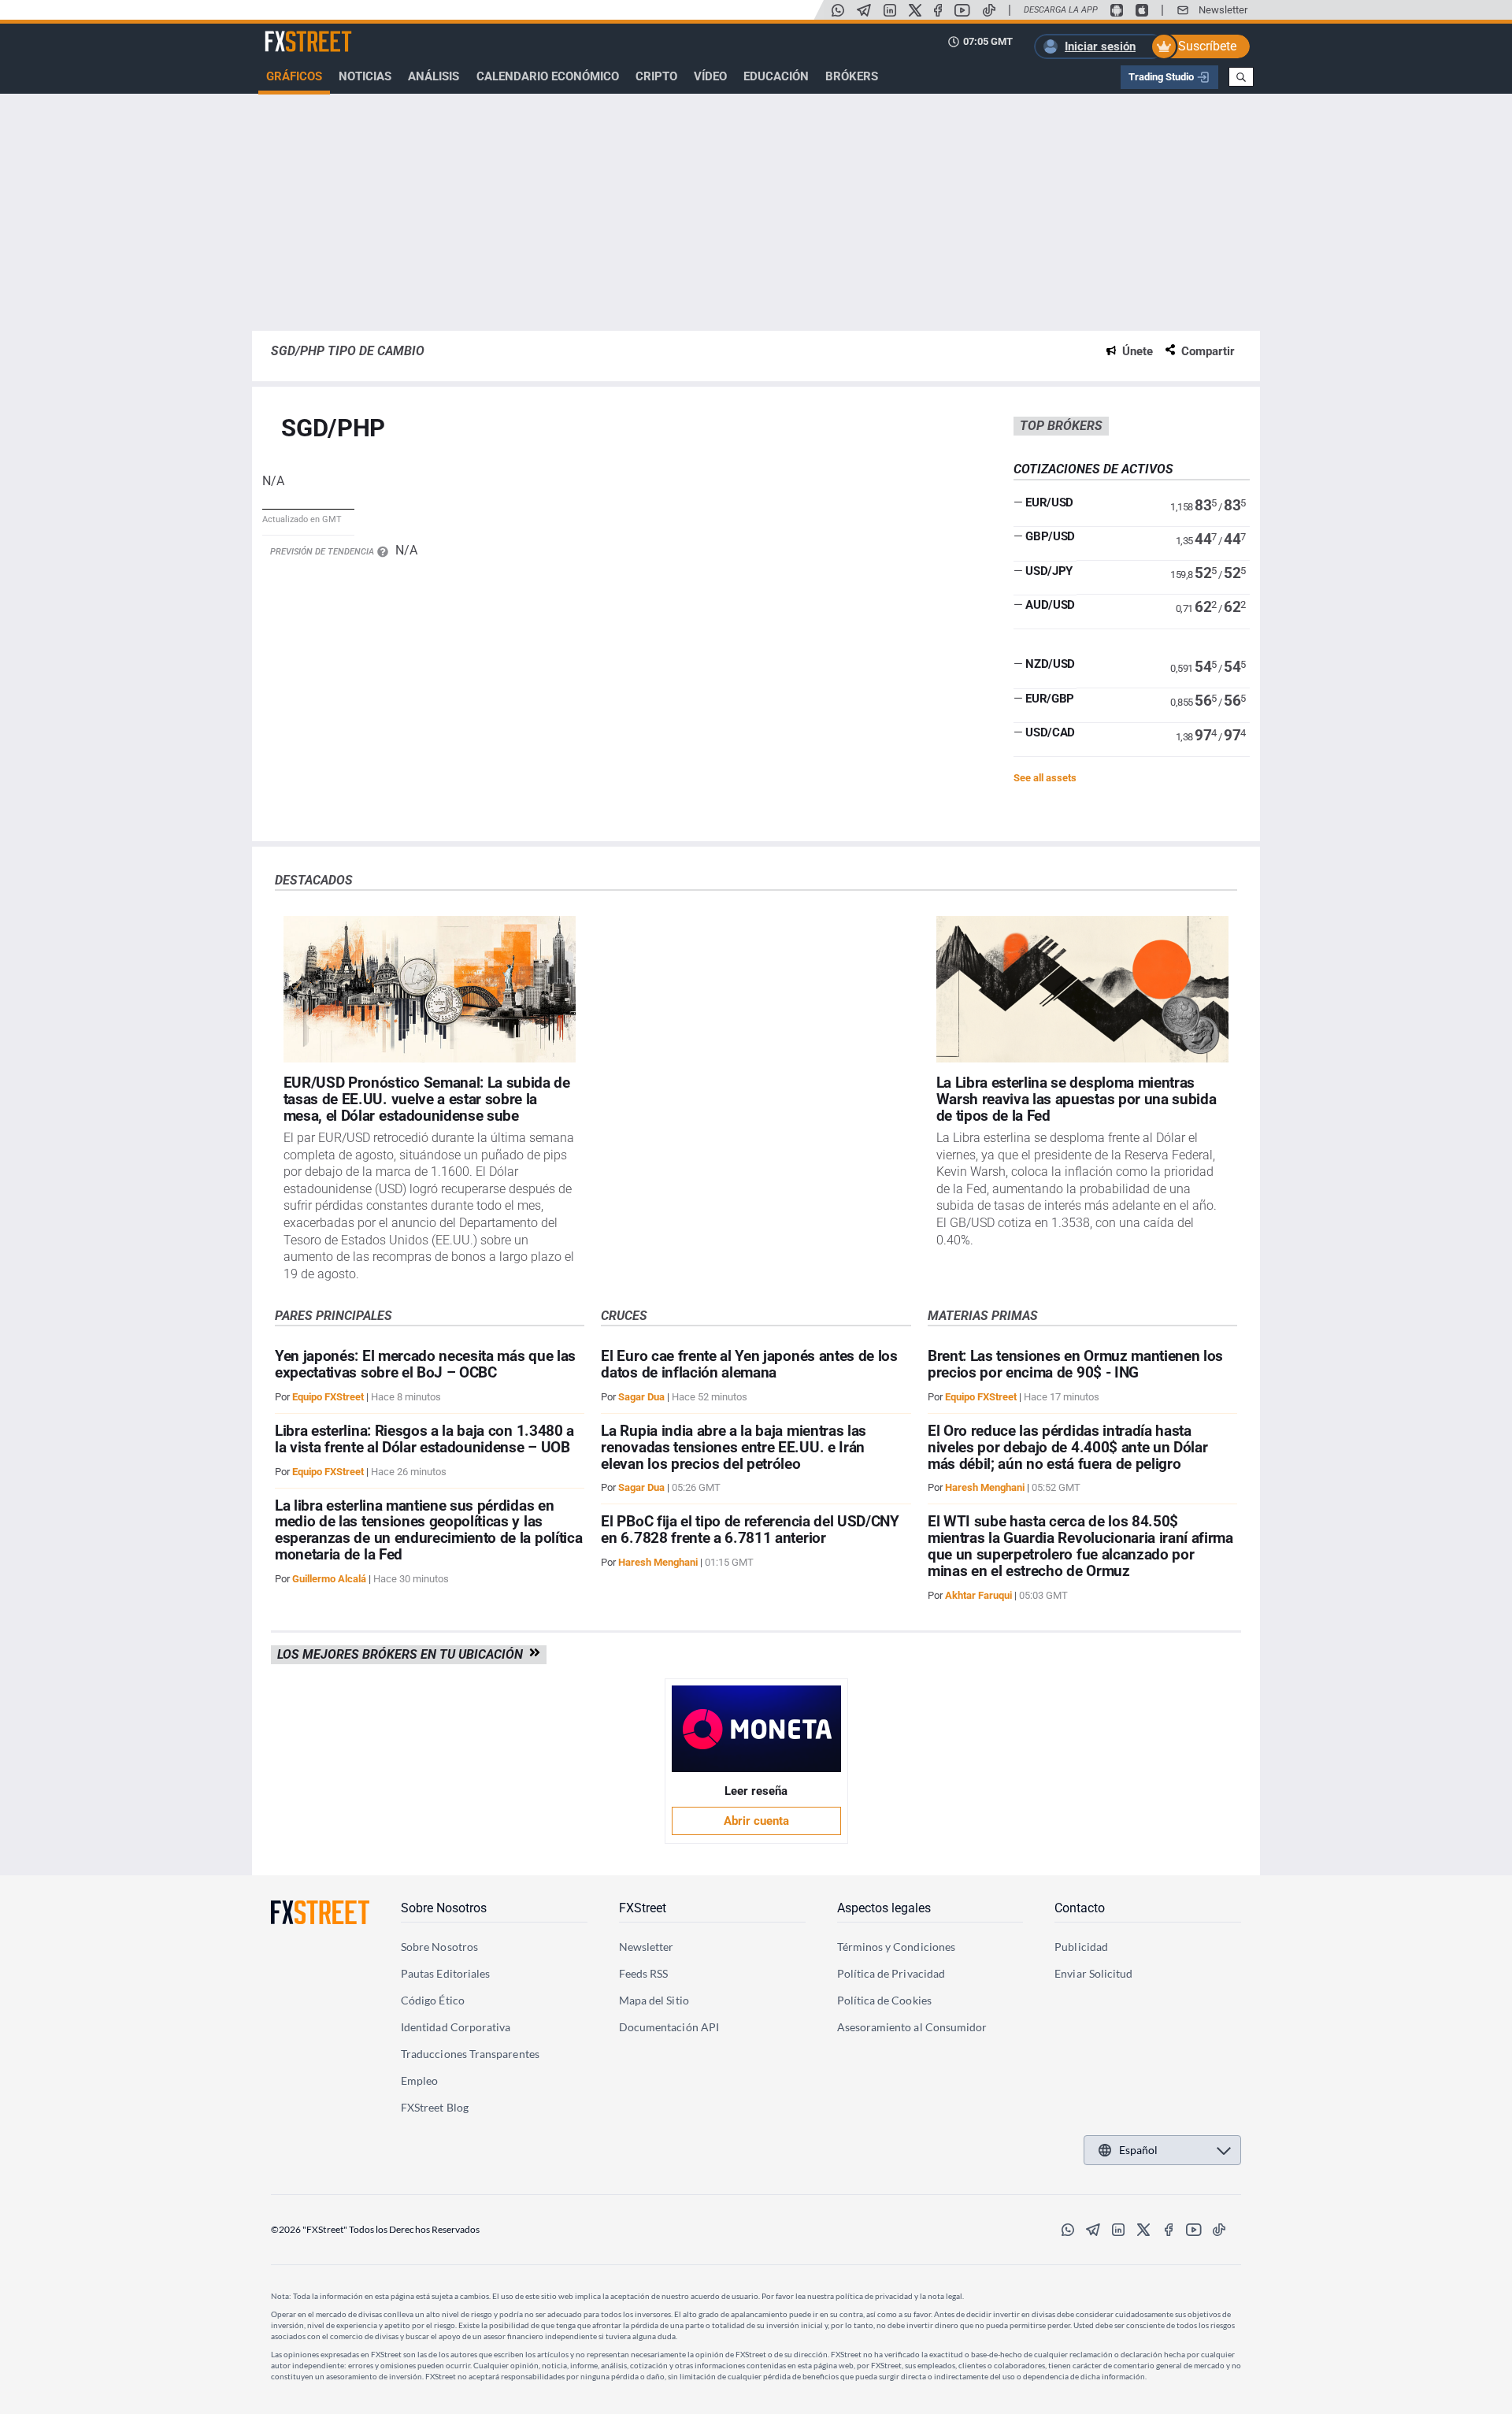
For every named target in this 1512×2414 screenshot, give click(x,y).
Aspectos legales (884, 1908)
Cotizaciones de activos (1093, 469)
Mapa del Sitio (654, 2000)
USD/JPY (1049, 571)
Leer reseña (756, 1791)
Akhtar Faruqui (978, 1595)
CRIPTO (656, 76)
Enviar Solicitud (1093, 1973)
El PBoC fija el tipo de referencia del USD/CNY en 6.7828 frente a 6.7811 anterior (750, 1530)
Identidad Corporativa (456, 2027)
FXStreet (288, 32)
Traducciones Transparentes (470, 2054)
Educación (776, 76)
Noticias (365, 76)
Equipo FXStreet (328, 1397)
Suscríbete (1207, 46)
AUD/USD (1050, 605)
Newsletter (1223, 10)
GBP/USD (1050, 536)
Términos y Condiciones (897, 1947)
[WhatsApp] (838, 10)
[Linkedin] (890, 10)
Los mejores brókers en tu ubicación (403, 1654)
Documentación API (669, 2027)
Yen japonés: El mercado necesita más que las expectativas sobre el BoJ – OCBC (425, 1364)
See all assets (1045, 778)
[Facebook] (938, 10)
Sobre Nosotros (444, 1908)
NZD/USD (1050, 664)
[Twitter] (915, 10)
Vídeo (710, 76)
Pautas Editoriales (445, 1973)
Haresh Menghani (658, 1562)
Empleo (419, 2080)
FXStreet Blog (435, 2107)
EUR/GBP (1050, 699)
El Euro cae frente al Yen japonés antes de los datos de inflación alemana (749, 1364)
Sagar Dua (641, 1397)
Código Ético (433, 2000)
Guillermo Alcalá (329, 1579)
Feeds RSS (644, 1973)
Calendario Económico (548, 76)
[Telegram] (864, 10)
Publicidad (1081, 1947)
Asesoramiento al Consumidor (912, 2027)
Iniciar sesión (1100, 46)
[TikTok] (989, 10)
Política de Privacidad (891, 1973)
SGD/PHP (333, 429)
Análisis (434, 76)
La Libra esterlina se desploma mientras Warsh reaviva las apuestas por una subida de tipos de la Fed (1077, 1099)
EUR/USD (1049, 502)
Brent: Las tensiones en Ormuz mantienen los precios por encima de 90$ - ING (1075, 1364)
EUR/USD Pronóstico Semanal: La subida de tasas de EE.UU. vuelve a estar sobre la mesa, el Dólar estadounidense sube (427, 1099)
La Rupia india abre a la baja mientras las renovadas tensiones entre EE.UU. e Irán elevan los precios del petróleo (734, 1447)
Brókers (852, 76)
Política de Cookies (884, 2000)
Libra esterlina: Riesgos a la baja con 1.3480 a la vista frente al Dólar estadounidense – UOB (424, 1439)
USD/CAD (1050, 732)
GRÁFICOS (294, 76)
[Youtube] (962, 10)
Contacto (1080, 1908)
